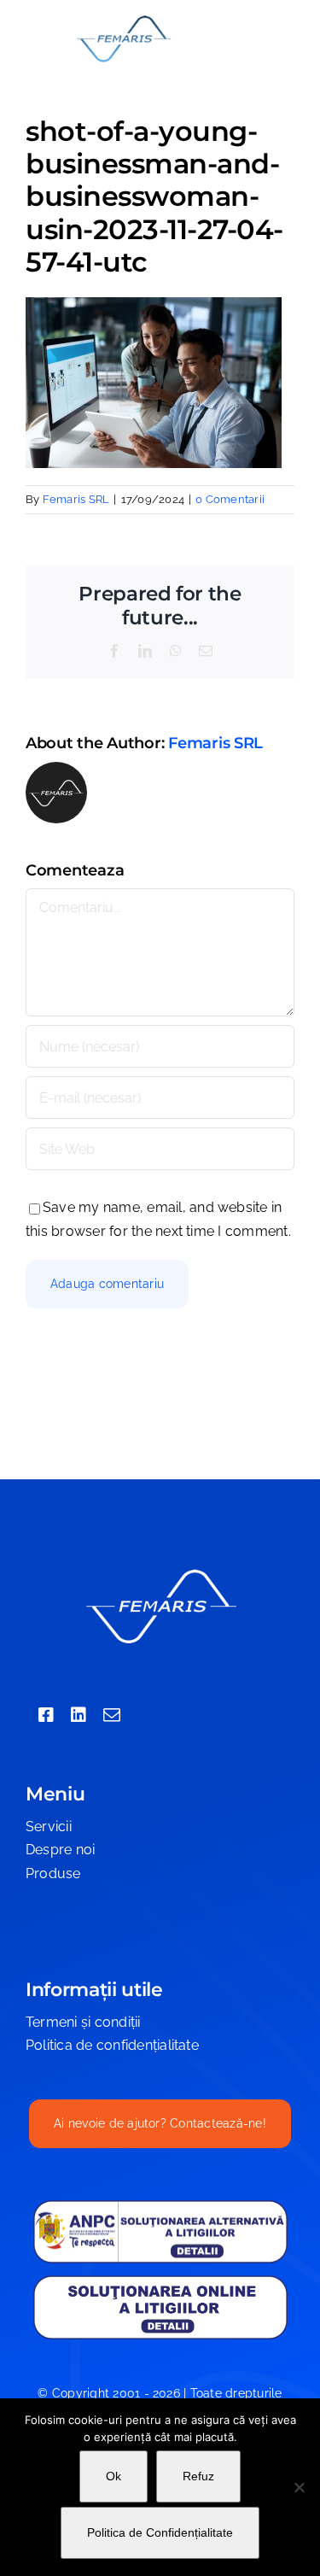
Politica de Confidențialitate (160, 2532)
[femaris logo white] (160, 1571)
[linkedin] (79, 1715)
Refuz (198, 2476)
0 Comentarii (230, 499)
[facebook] (46, 1715)
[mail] (112, 1715)
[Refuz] (299, 2487)
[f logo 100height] (123, 19)
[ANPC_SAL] (160, 2206)
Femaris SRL (76, 499)
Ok (113, 2476)
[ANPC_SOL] (160, 2280)
